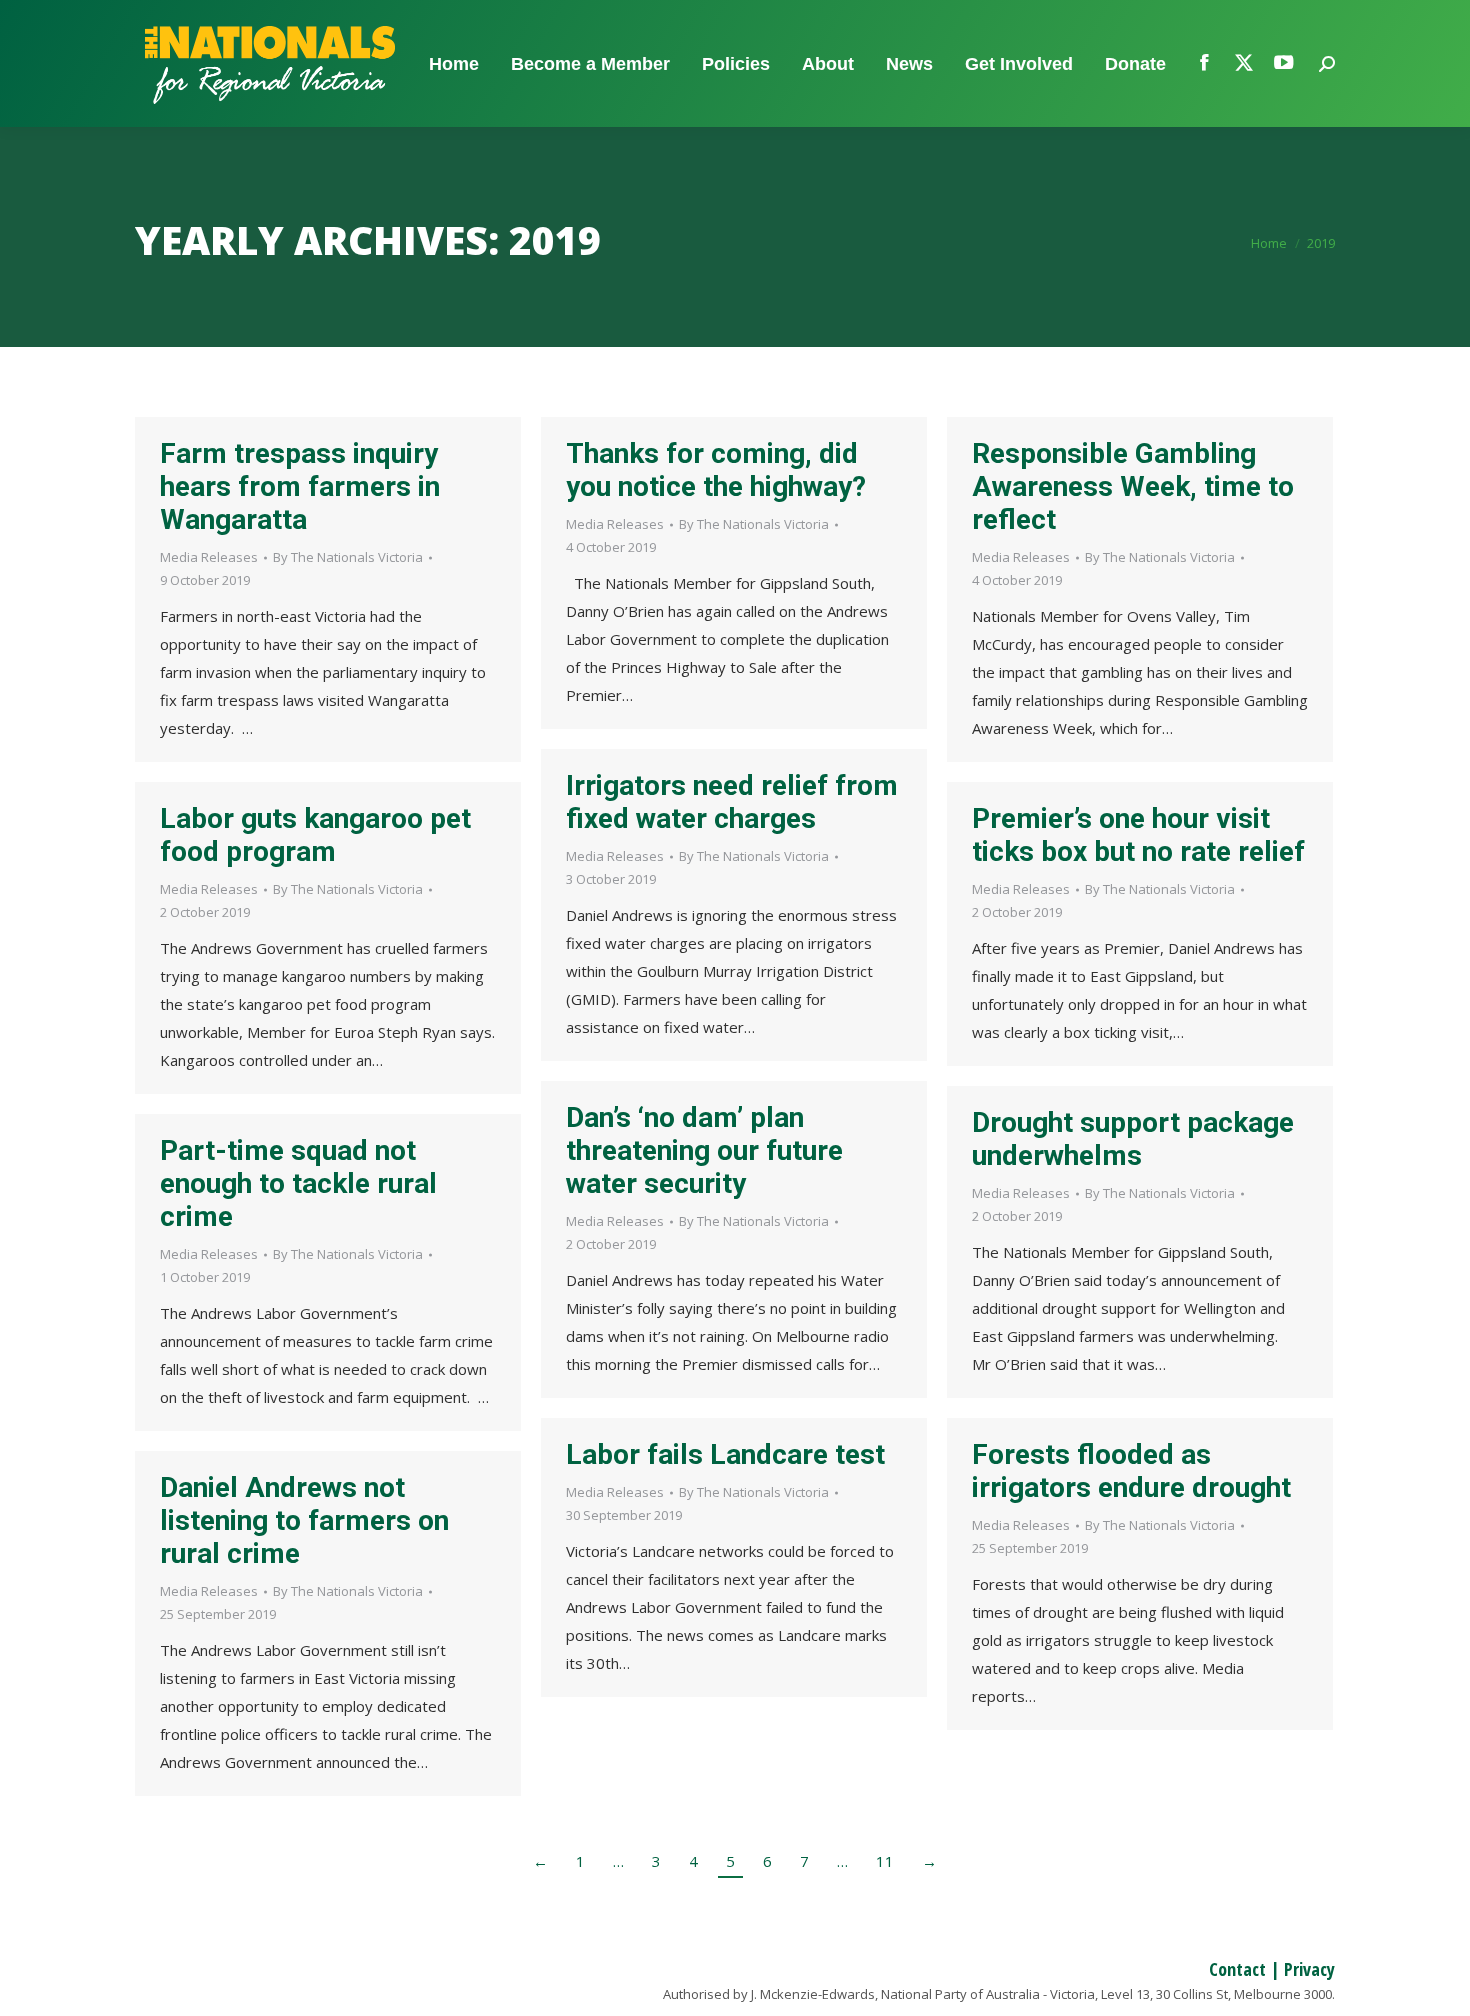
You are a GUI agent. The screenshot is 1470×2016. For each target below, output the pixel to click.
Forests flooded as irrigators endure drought (1131, 1471)
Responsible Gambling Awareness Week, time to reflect (1133, 486)
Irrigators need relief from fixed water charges (732, 802)
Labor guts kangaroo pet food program (315, 835)
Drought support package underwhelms (1133, 1139)
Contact (1237, 1969)
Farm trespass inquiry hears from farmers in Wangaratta (300, 486)
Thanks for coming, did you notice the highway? (716, 470)
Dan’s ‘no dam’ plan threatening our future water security (704, 1150)
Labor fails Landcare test (725, 1454)
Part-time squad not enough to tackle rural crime (298, 1183)
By (348, 557)
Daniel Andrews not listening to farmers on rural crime (304, 1520)
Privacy (1309, 1969)
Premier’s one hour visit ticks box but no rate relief (1138, 835)
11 (885, 1861)
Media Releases (209, 557)
